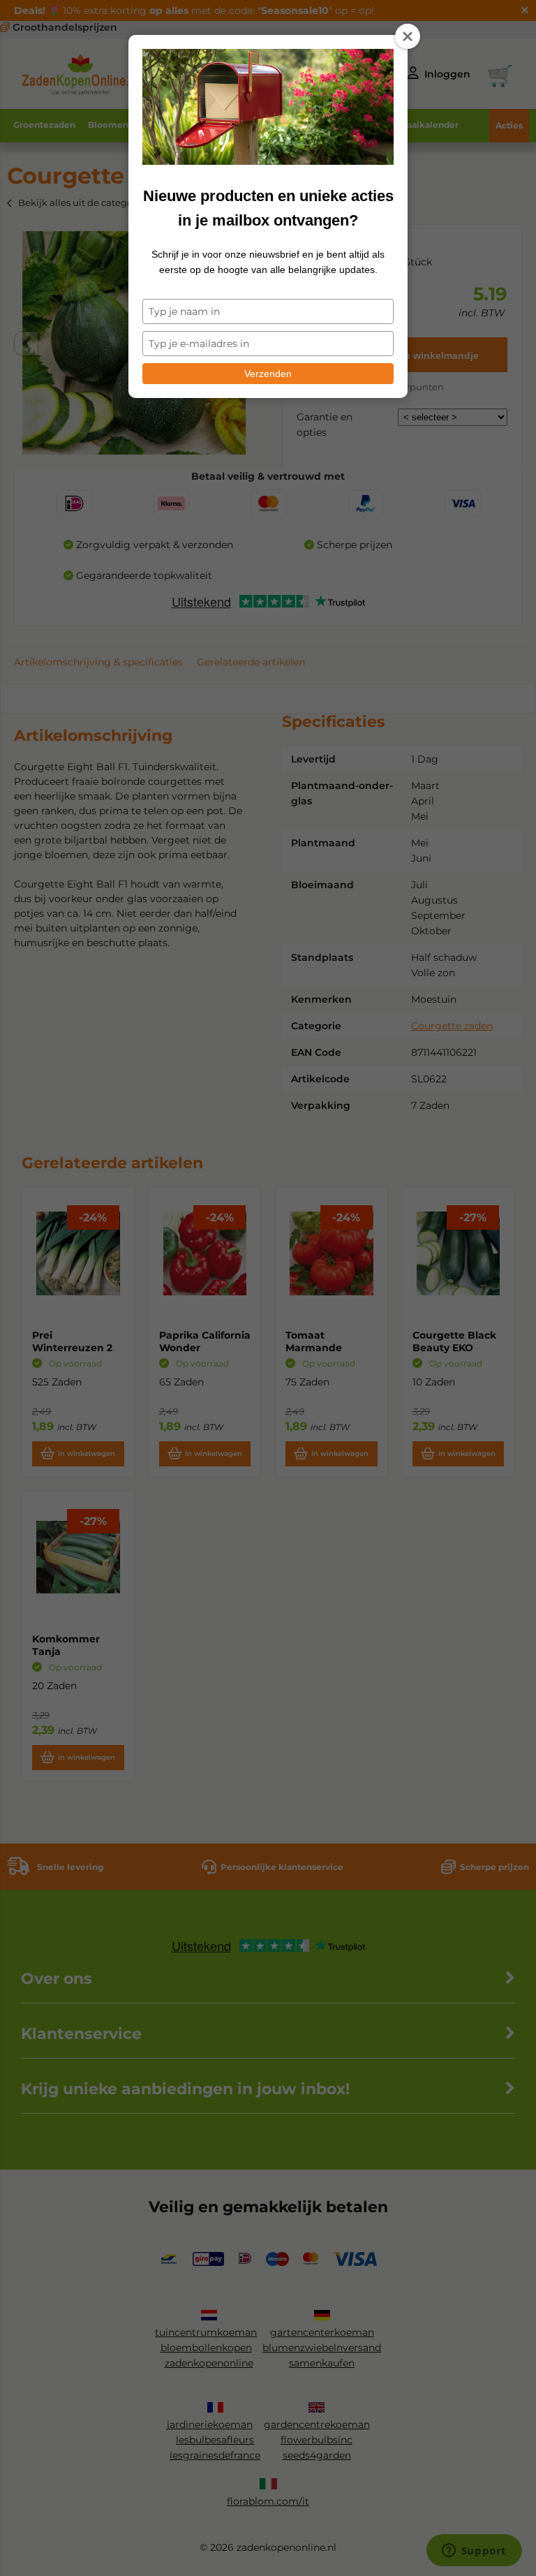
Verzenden (268, 374)
